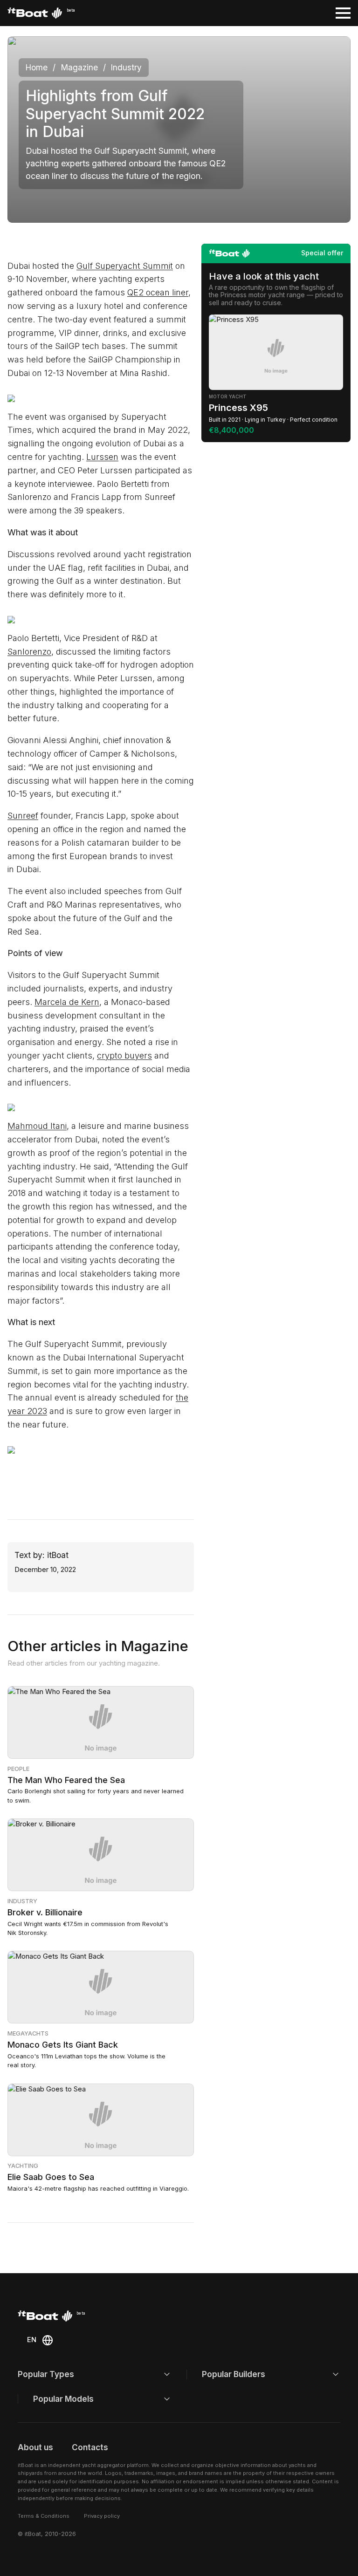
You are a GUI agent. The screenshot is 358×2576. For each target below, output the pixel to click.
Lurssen (102, 457)
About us (35, 2447)
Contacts (90, 2447)
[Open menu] (343, 13)
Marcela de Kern (67, 1002)
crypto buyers (124, 1056)
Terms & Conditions (44, 2516)
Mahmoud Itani (37, 1126)
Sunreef (23, 816)
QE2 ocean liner (158, 292)
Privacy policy (102, 2516)
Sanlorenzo (29, 652)
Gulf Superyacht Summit (125, 266)
